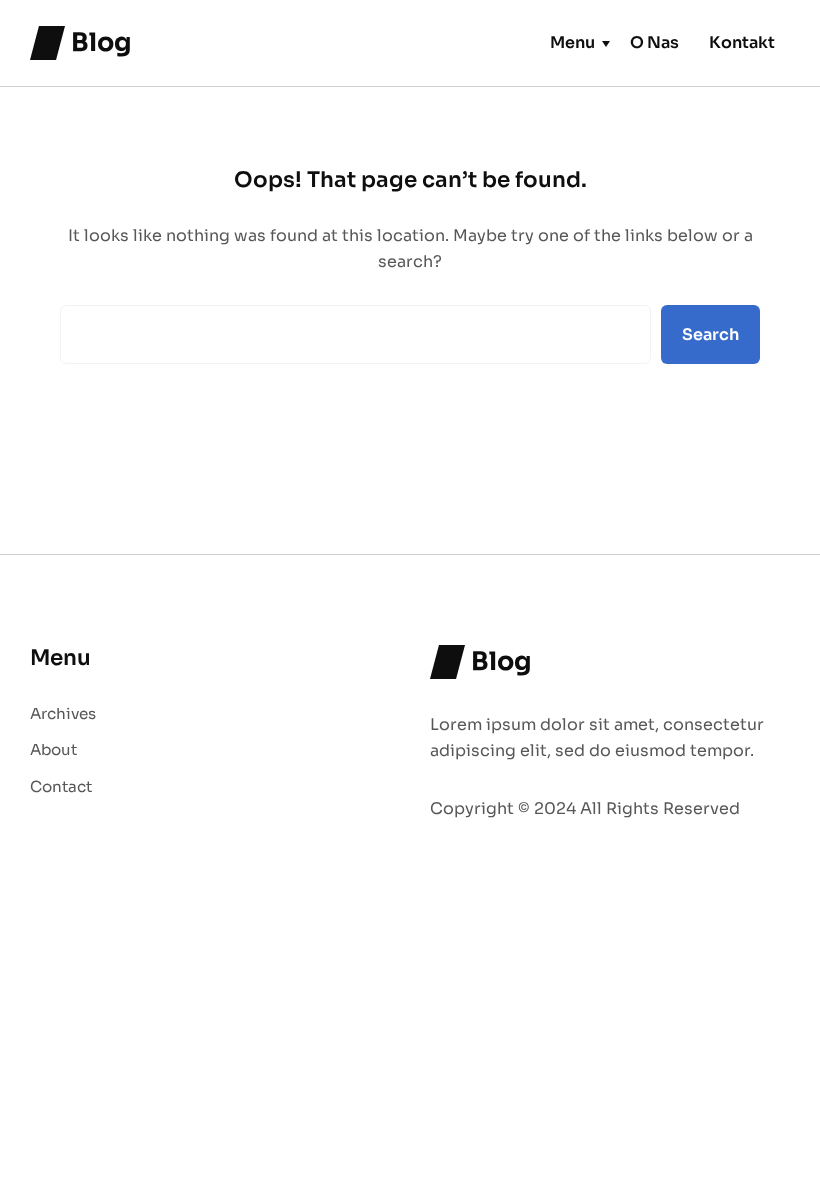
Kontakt (742, 42)
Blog (101, 42)
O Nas (654, 42)
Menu (572, 42)
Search (710, 334)
